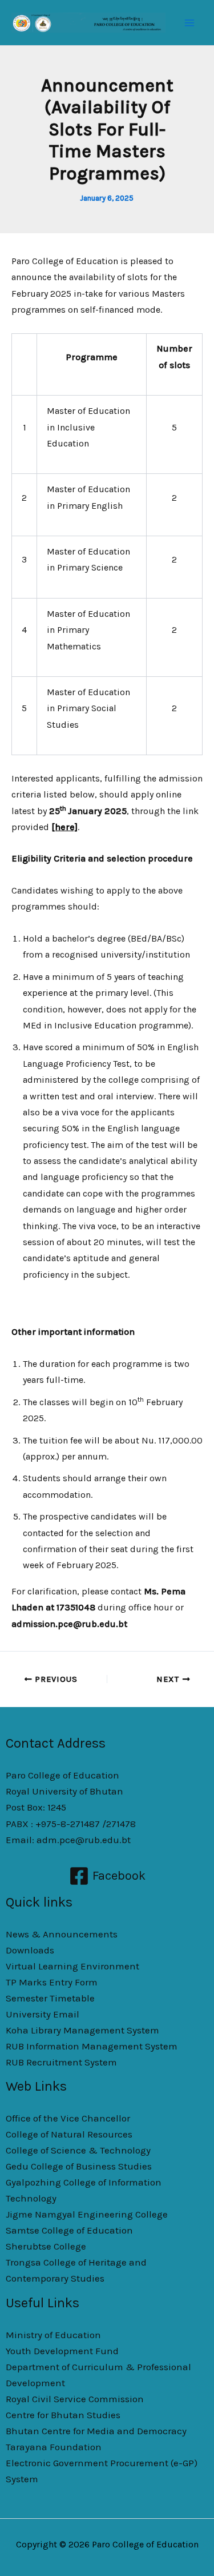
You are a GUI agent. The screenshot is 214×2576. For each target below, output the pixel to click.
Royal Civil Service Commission (75, 2399)
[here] (64, 827)
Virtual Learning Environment (72, 1966)
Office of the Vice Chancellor (68, 2118)
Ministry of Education (53, 2335)
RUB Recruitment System (61, 2062)
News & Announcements (62, 1934)
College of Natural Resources (69, 2134)
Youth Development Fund (62, 2351)
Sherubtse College (46, 2246)
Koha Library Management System (82, 2030)
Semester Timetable (50, 1998)
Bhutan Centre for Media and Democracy (96, 2431)
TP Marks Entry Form (52, 1982)
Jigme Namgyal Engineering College (87, 2214)
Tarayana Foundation (54, 2447)
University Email (43, 2014)
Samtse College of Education (69, 2230)
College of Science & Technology (78, 2150)
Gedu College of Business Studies (79, 2166)
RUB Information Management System (92, 2046)
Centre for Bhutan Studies (63, 2415)
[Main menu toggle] (190, 23)
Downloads (30, 1950)
